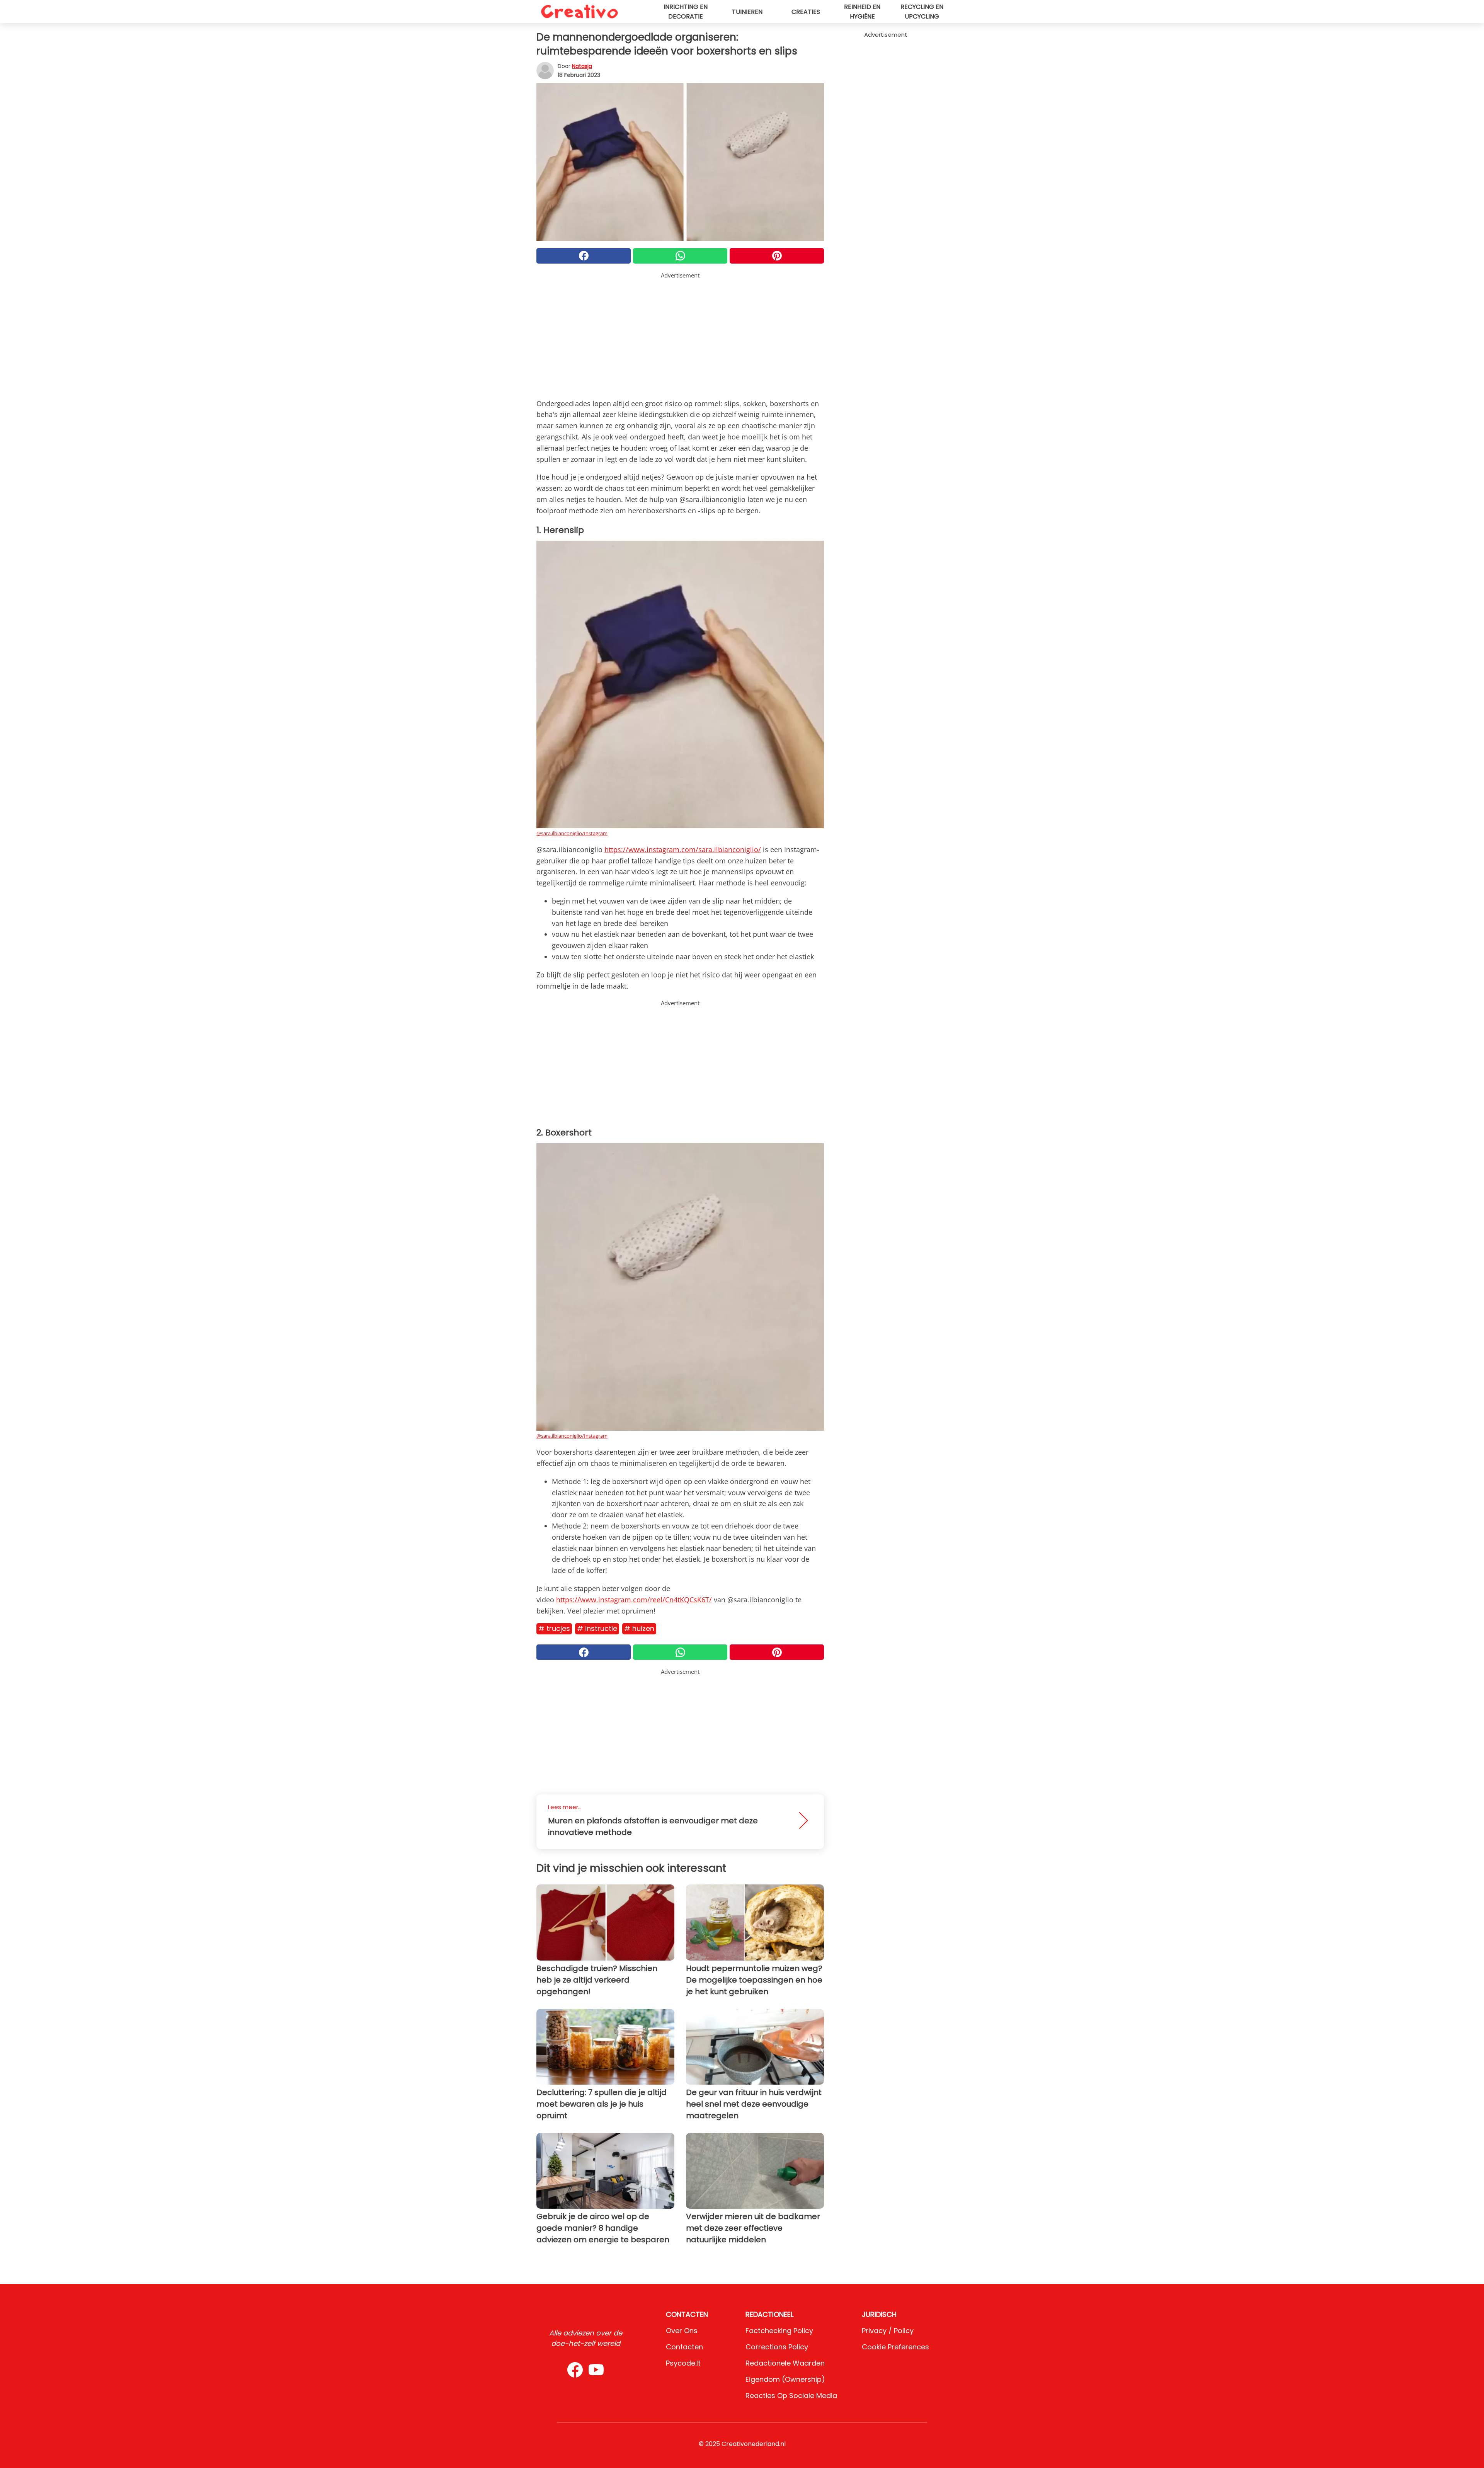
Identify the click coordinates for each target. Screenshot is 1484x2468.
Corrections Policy (777, 2347)
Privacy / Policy (888, 2331)
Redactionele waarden (785, 2363)
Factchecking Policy (779, 2331)
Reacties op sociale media (791, 2396)
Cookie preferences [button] (895, 2347)
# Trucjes (554, 1628)
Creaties (806, 12)
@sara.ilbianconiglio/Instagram (572, 833)
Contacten (684, 2347)
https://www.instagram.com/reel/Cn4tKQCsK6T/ (634, 1600)
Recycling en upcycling (922, 12)
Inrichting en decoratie (686, 12)
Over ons (682, 2331)
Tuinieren (747, 12)
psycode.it (683, 2363)
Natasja (582, 66)
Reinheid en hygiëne (862, 12)
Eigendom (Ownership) (785, 2379)
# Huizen (639, 1628)
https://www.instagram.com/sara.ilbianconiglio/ (683, 849)
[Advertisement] (680, 334)
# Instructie (597, 1628)
